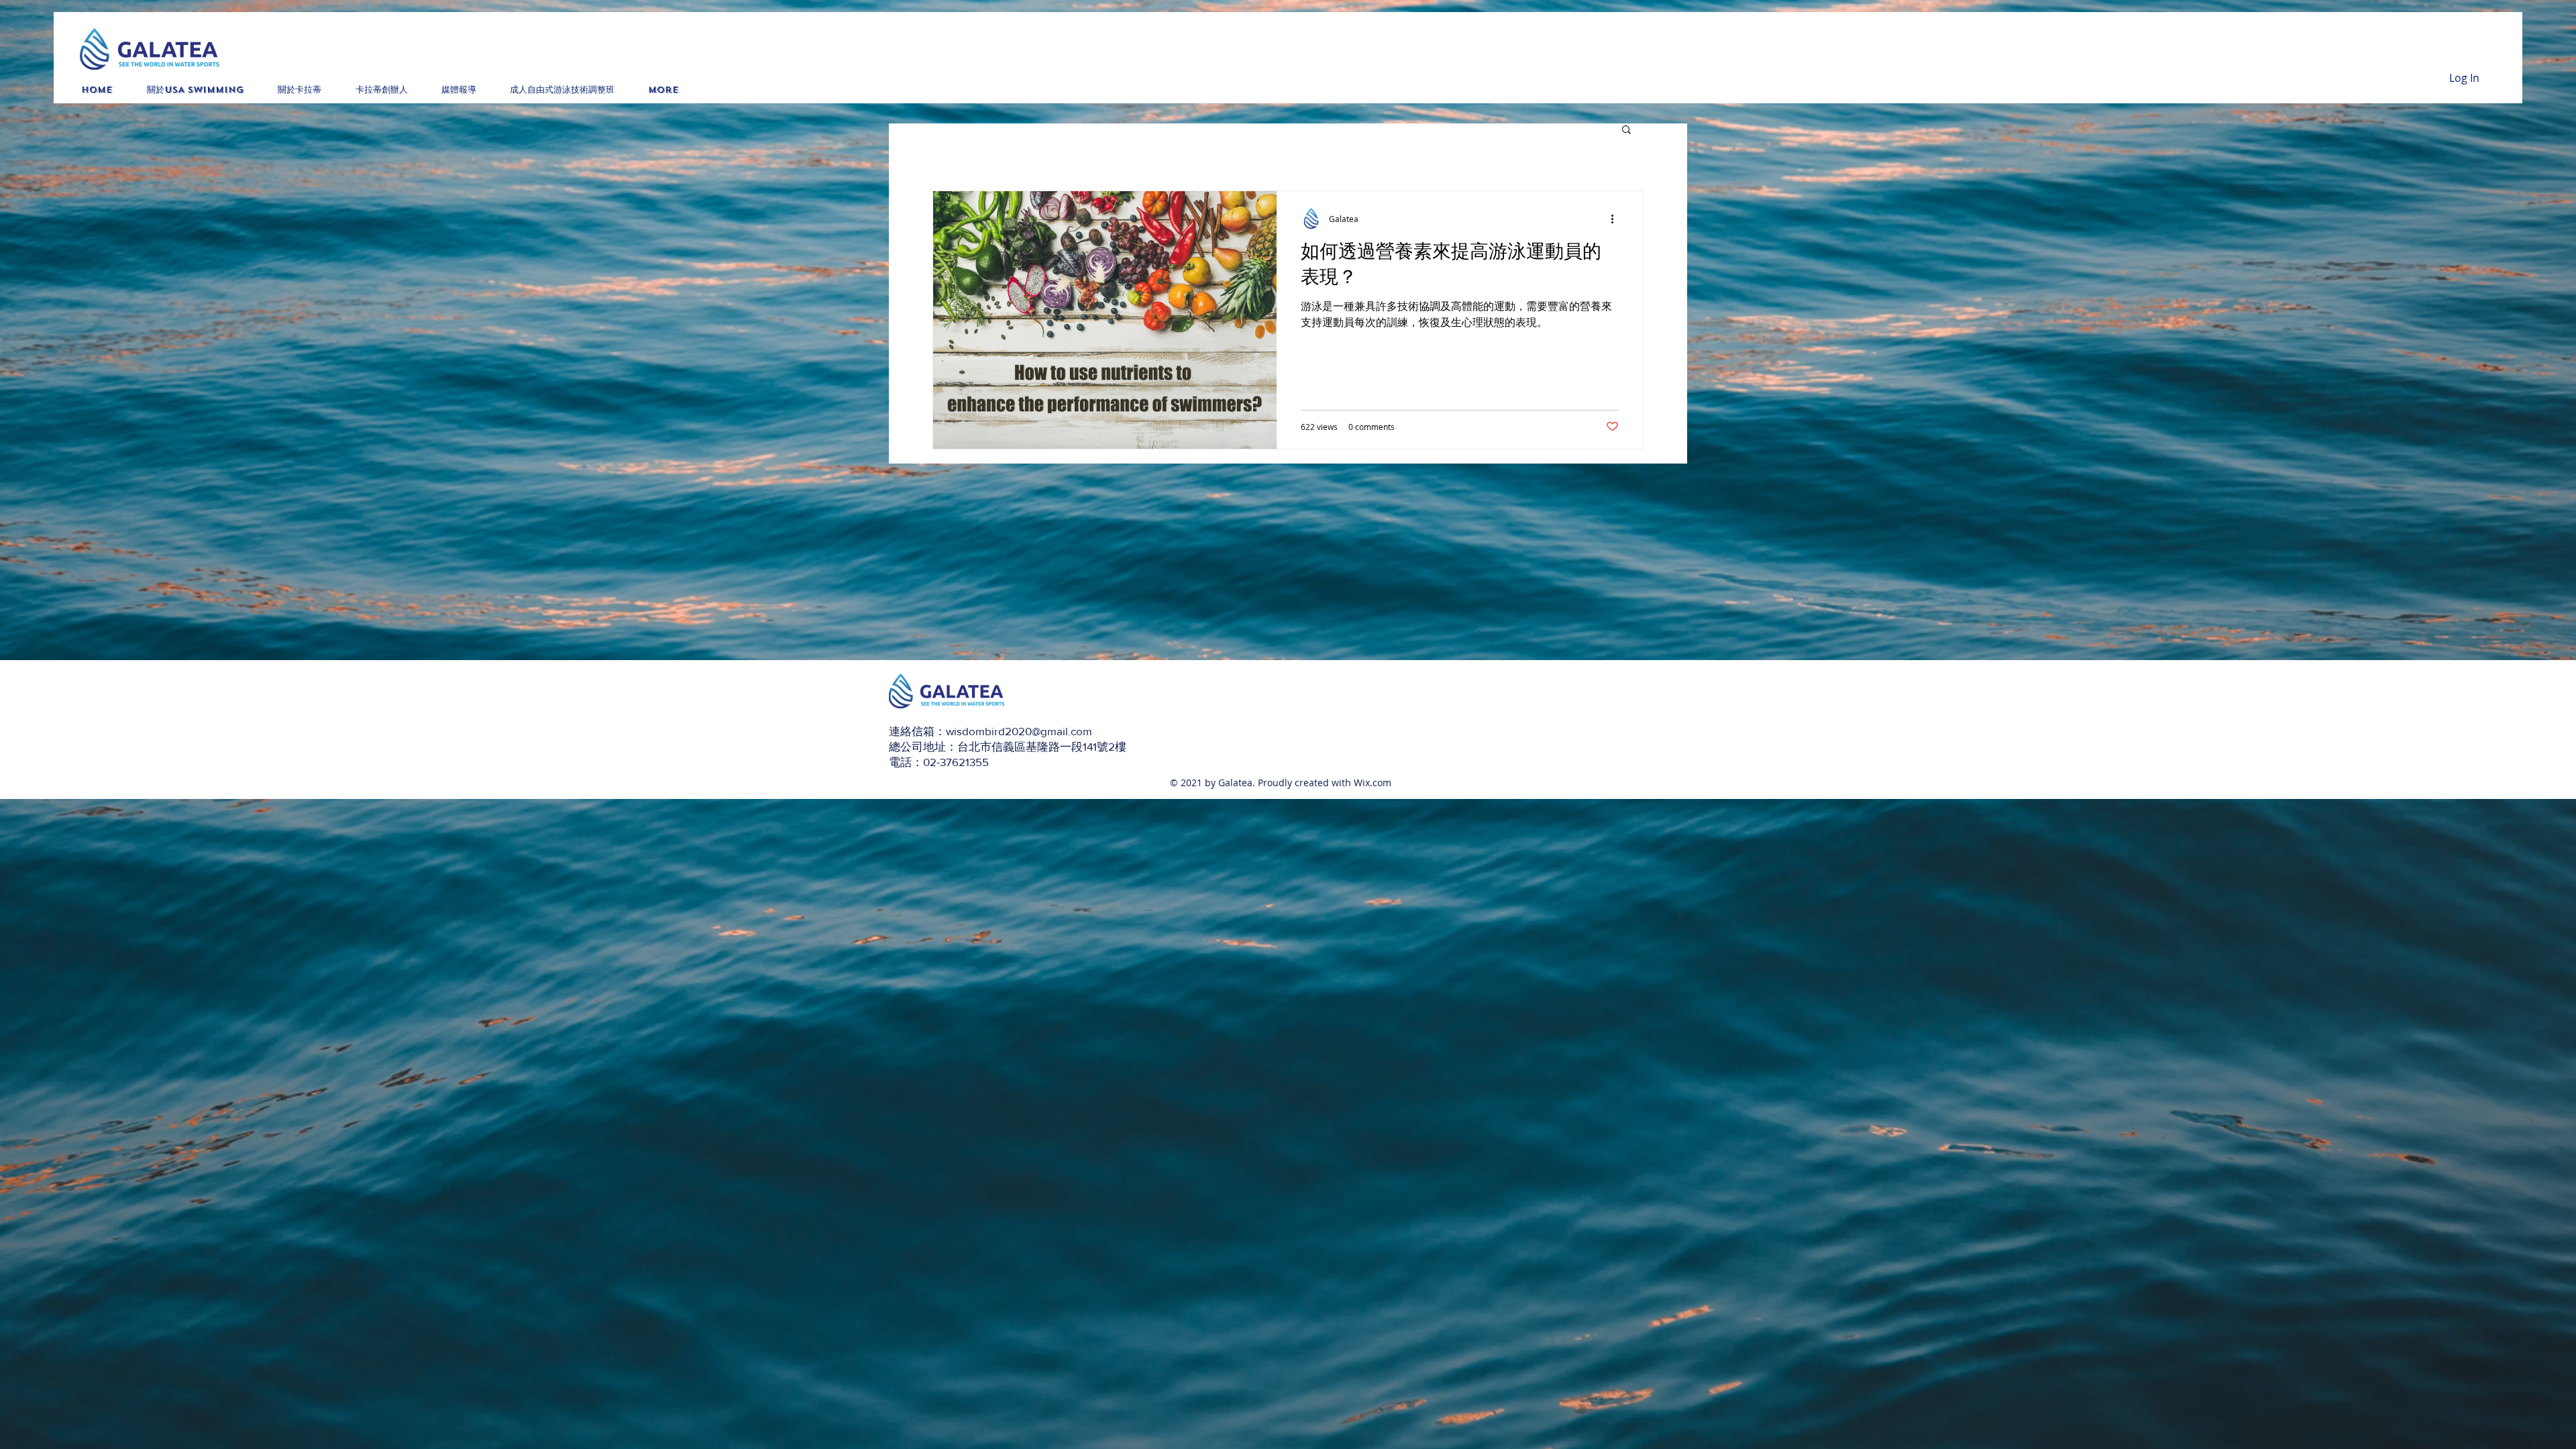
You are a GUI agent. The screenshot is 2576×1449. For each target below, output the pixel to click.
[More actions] (1617, 219)
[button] (1626, 130)
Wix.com (1373, 783)
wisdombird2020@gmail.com (1019, 731)
